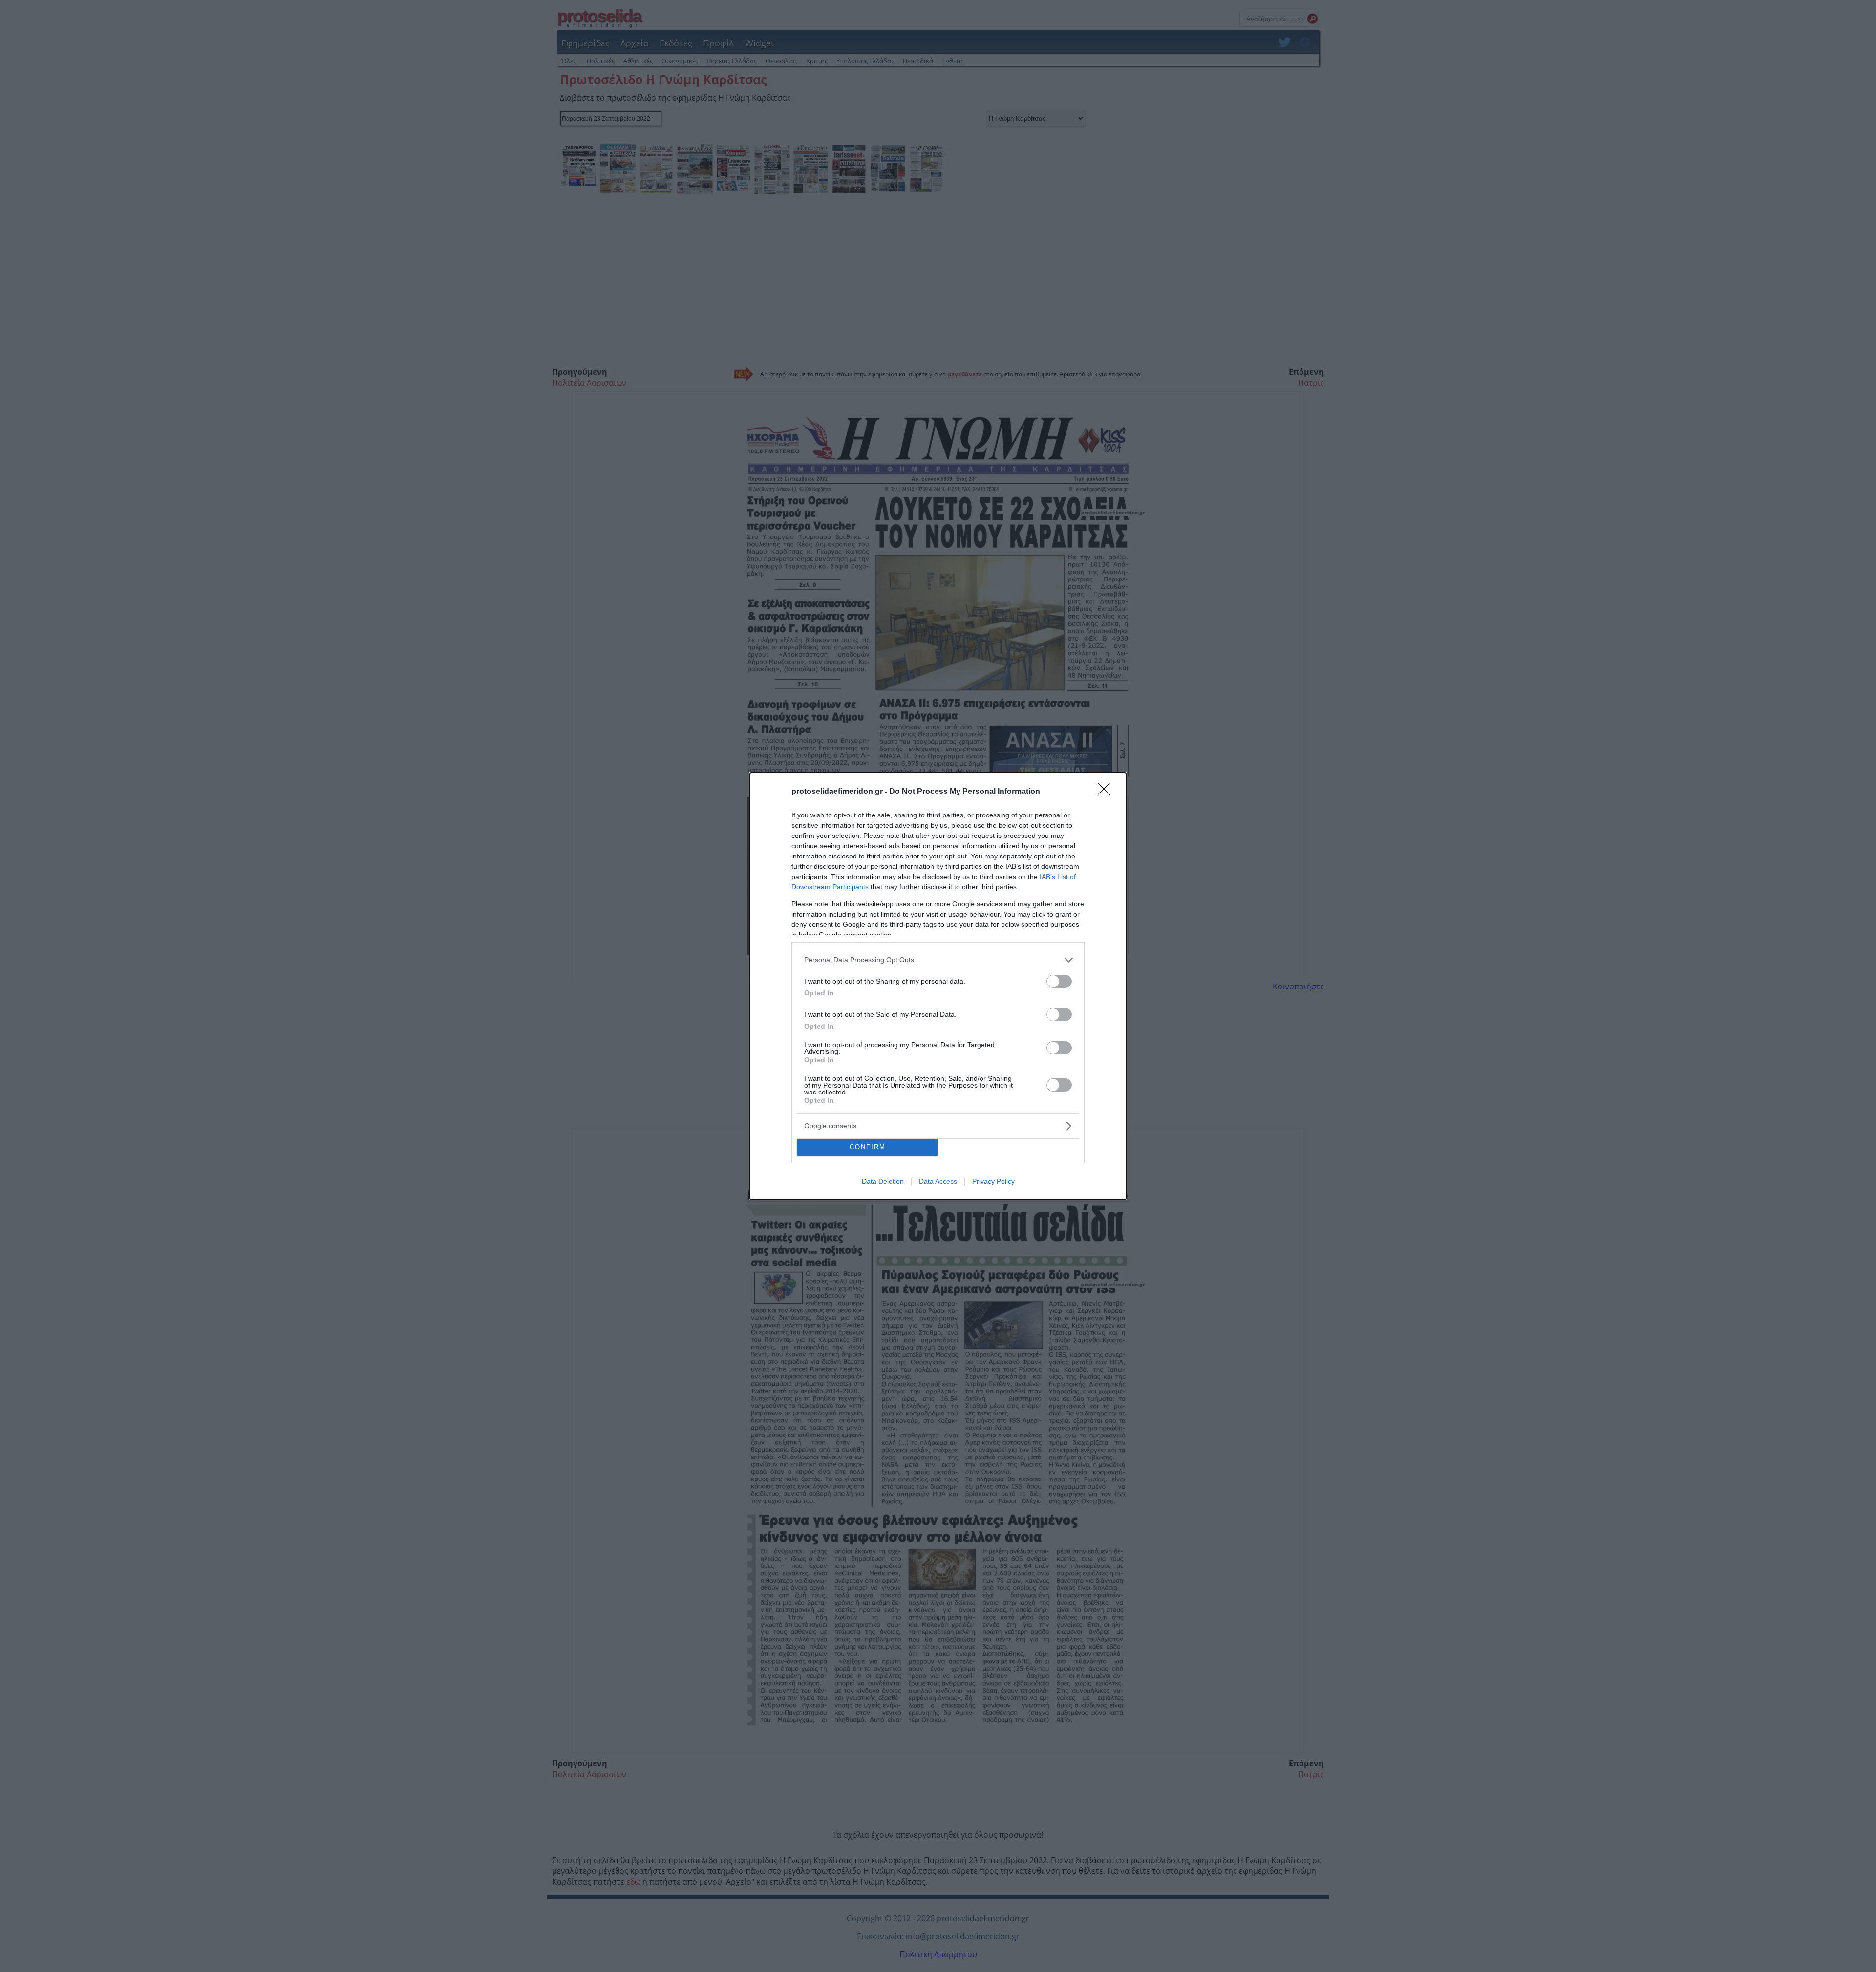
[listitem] (938, 960)
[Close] (1107, 792)
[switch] (1059, 981)
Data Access (938, 1181)
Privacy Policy (993, 1181)
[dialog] (938, 986)
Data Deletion (883, 1181)
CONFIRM (868, 1147)
